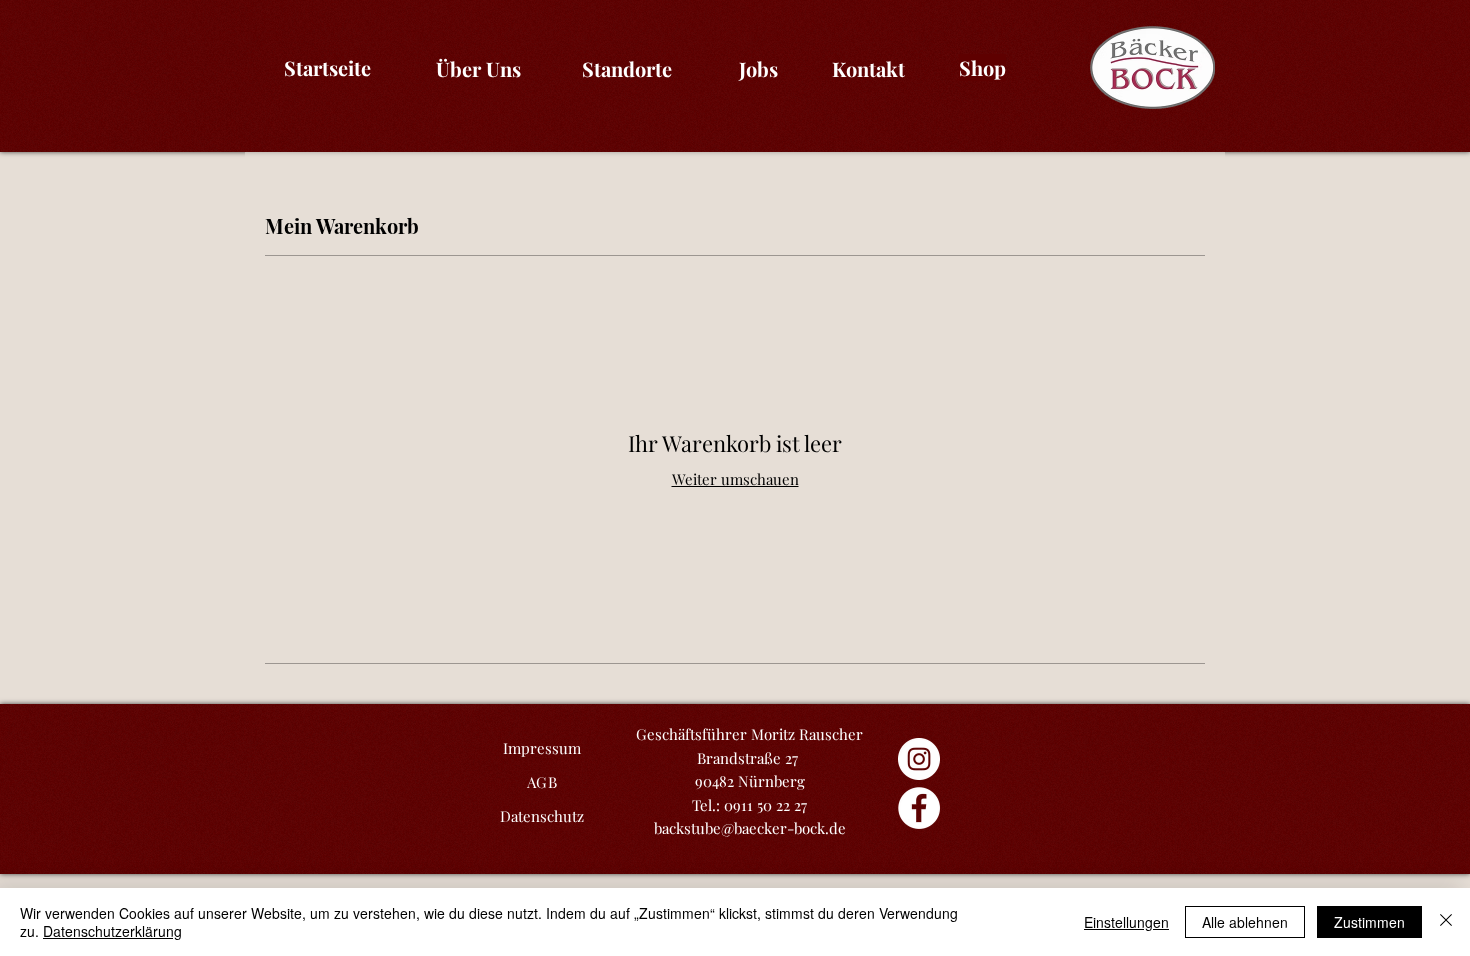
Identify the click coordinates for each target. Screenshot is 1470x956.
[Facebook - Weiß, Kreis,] (919, 808)
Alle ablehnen (1245, 922)
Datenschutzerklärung (112, 931)
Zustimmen (1369, 922)
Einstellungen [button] (1126, 922)
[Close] (1446, 922)
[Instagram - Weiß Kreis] (919, 759)
